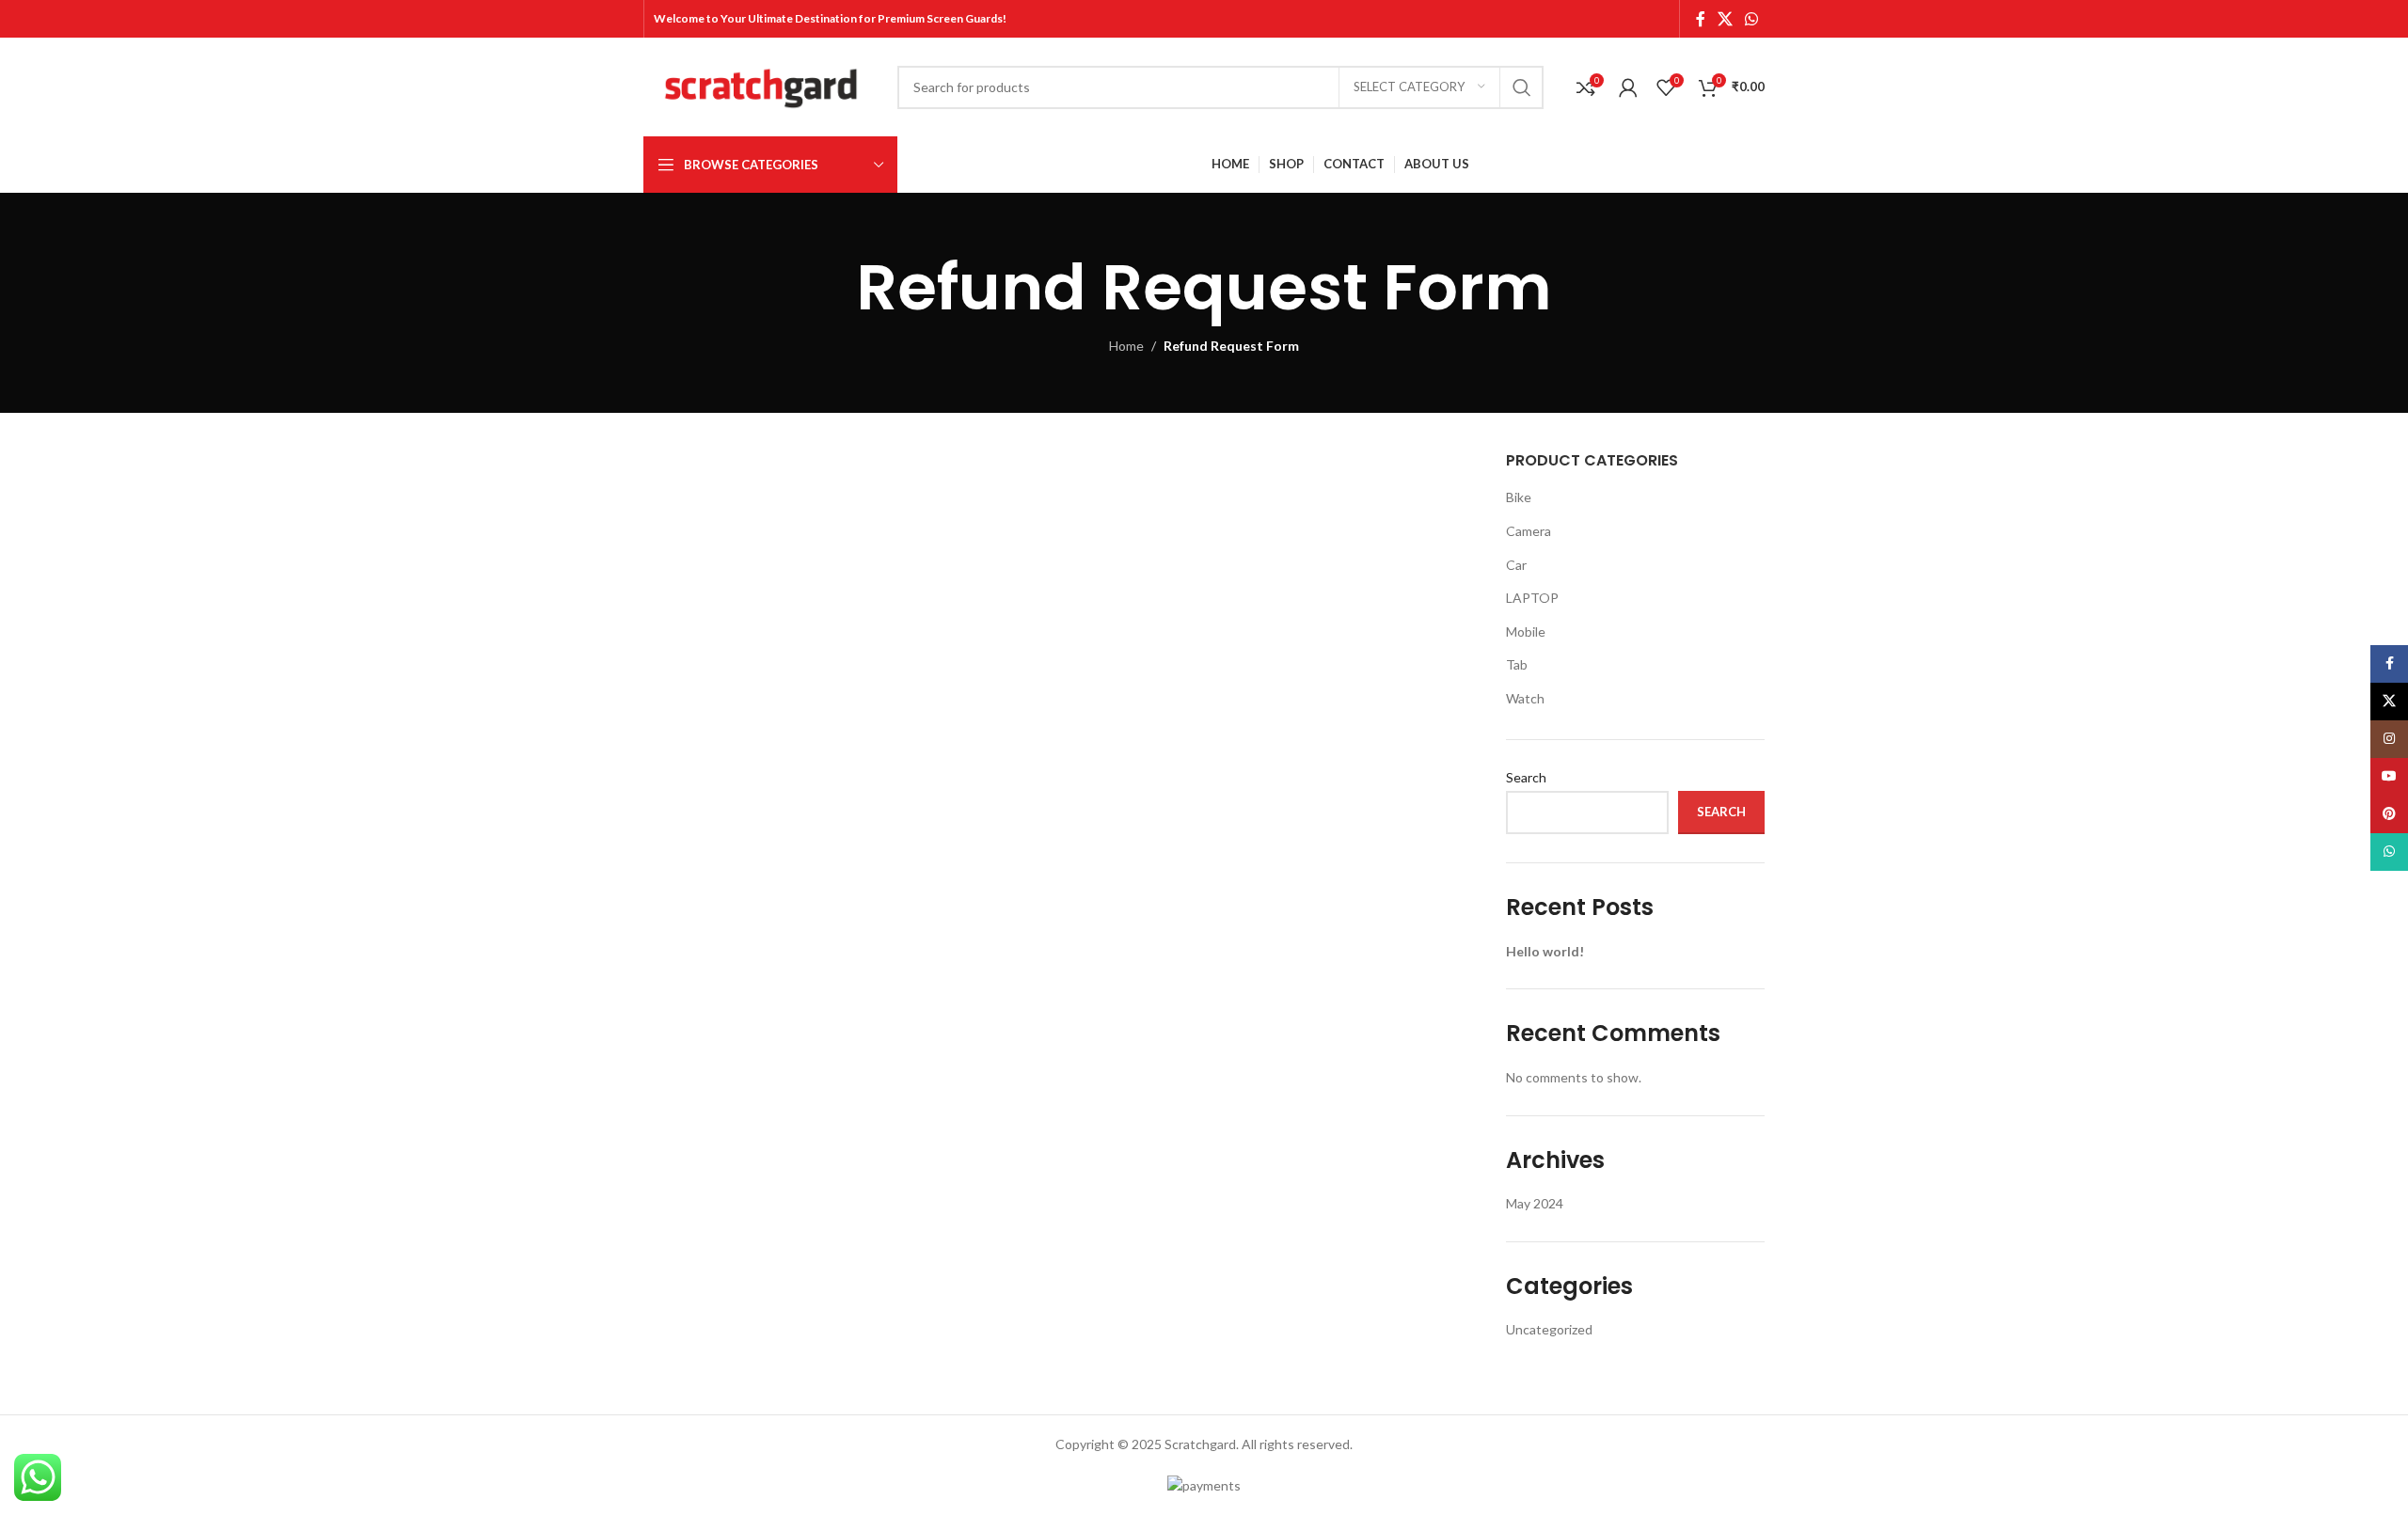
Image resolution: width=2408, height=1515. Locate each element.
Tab (1517, 664)
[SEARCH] (1522, 87)
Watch (1525, 698)
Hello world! (1545, 951)
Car (1516, 565)
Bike (1519, 497)
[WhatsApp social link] (1752, 19)
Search (1526, 777)
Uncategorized (1549, 1329)
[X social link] (1725, 19)
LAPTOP (1532, 598)
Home (1126, 346)
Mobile (1526, 631)
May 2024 (1535, 1203)
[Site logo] (761, 85)
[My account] (1628, 87)
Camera (1529, 531)
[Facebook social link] (1700, 19)
